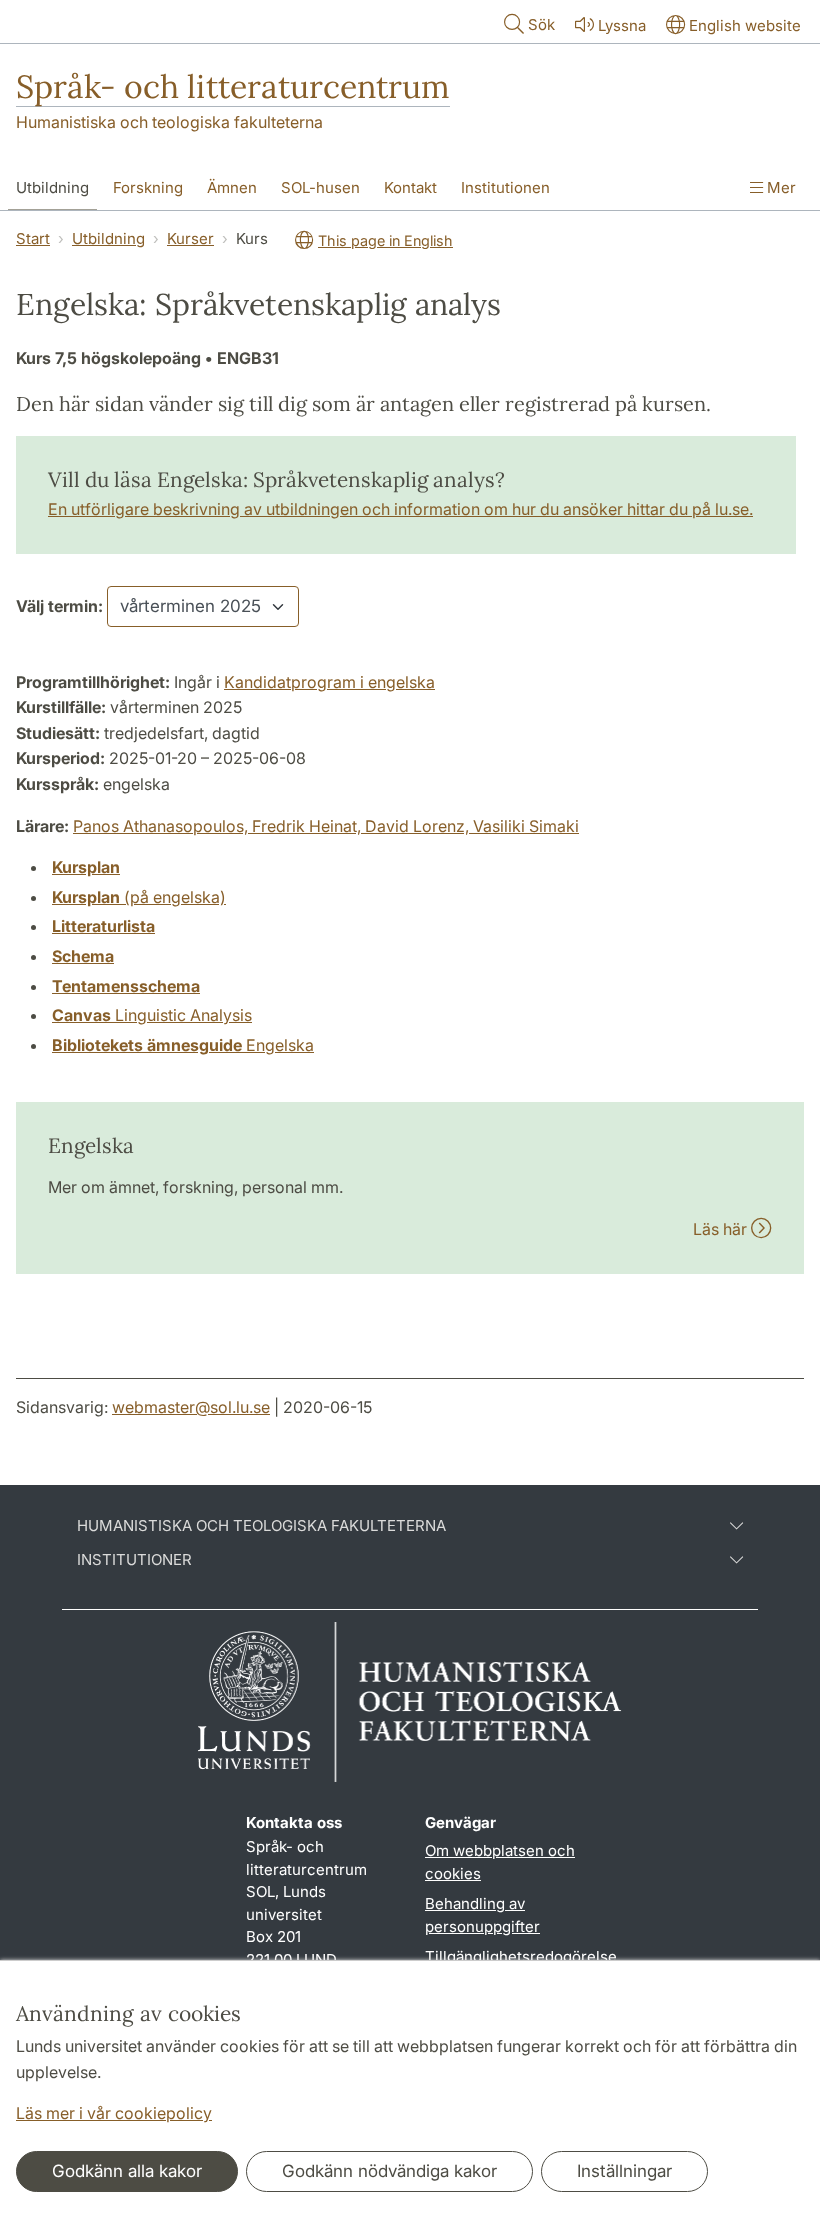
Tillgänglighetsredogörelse (521, 1956)
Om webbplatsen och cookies (500, 1862)
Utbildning (52, 187)
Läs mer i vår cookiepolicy (114, 2113)
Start (33, 238)
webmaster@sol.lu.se (191, 1407)
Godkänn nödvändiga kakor (389, 2171)
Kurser (190, 238)
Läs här (722, 1229)
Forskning (148, 187)
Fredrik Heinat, (308, 826)
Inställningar (624, 2171)
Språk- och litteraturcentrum (233, 86)
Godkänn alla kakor (127, 2171)
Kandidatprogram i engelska (329, 682)
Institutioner (134, 1560)
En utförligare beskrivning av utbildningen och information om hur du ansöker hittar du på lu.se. (400, 509)
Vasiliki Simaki (526, 826)
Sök (541, 24)
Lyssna (622, 25)
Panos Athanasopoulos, (162, 826)
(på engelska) (139, 897)
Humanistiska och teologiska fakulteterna (169, 122)
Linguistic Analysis (152, 1015)
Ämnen (232, 187)
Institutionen (505, 187)
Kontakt (410, 187)
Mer (779, 187)
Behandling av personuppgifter (482, 1915)
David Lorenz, (419, 826)
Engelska (183, 1045)
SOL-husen (320, 187)
